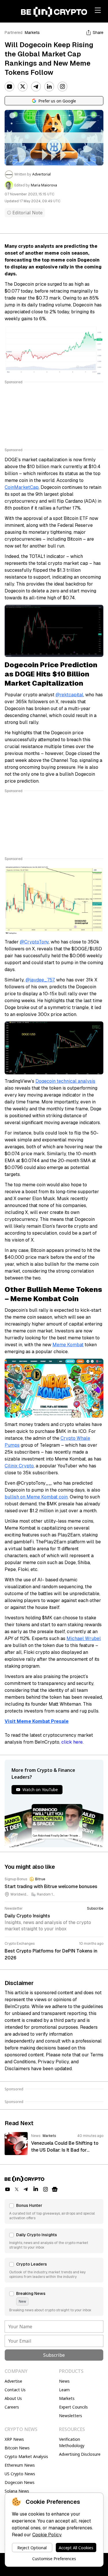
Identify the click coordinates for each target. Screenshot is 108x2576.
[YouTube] (10, 87)
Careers (12, 2407)
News (64, 2381)
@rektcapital (69, 695)
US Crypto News (20, 2474)
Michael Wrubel (84, 1638)
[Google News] (55, 2189)
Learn (64, 2390)
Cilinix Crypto (19, 1466)
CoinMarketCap (22, 487)
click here (72, 1742)
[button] (54, 2211)
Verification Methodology (72, 2442)
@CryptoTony (34, 942)
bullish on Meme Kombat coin (36, 1497)
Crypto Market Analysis (26, 2456)
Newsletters (71, 2416)
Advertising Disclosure (80, 2454)
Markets (32, 33)
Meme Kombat (68, 1345)
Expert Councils (73, 2407)
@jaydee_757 (40, 980)
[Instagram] (62, 87)
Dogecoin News (20, 2482)
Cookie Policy (47, 2535)
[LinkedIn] (49, 87)
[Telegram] (36, 87)
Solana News (17, 2491)
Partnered (14, 33)
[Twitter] (23, 87)
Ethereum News (20, 2465)
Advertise (13, 2381)
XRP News (14, 2439)
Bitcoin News (17, 2448)
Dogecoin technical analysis (65, 1081)
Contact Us (15, 2390)
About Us (13, 2398)
